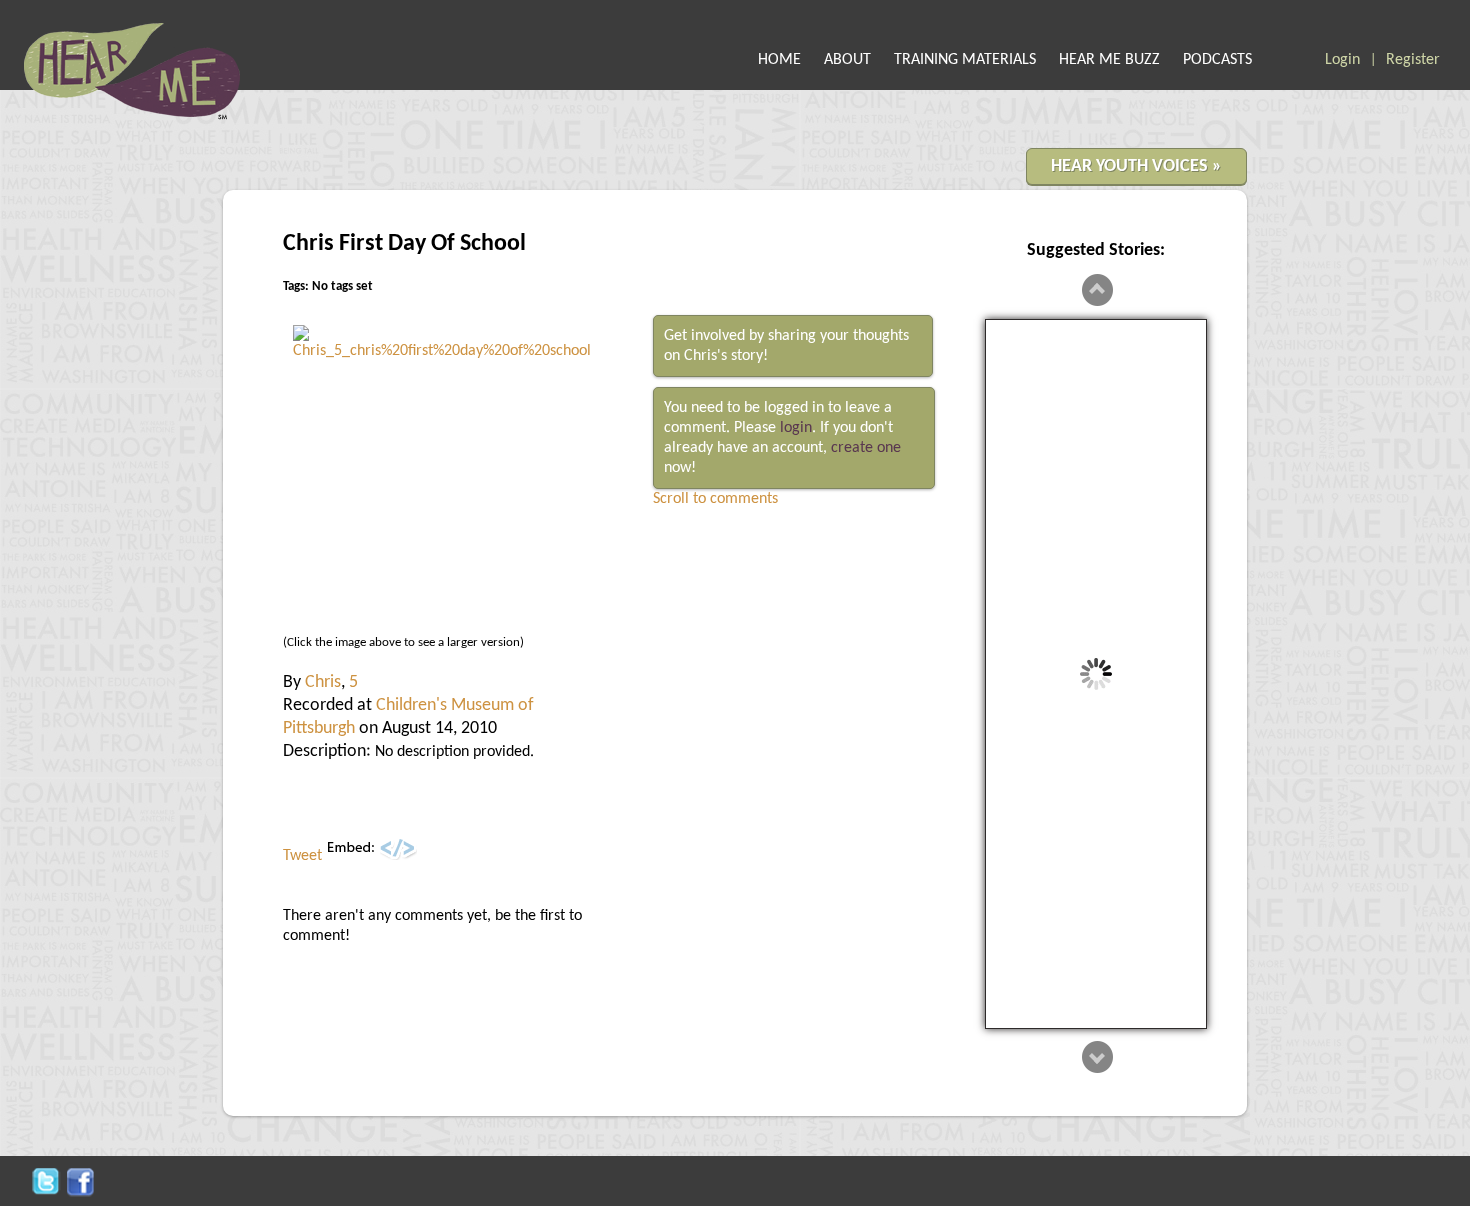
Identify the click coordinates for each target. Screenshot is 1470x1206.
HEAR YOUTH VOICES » (1136, 166)
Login (1342, 60)
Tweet (302, 856)
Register (1413, 60)
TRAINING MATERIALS (965, 60)
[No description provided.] (443, 351)
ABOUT (847, 60)
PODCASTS (1217, 60)
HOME (779, 60)
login (796, 428)
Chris (323, 682)
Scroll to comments (715, 499)
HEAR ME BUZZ (1109, 60)
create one (866, 448)
